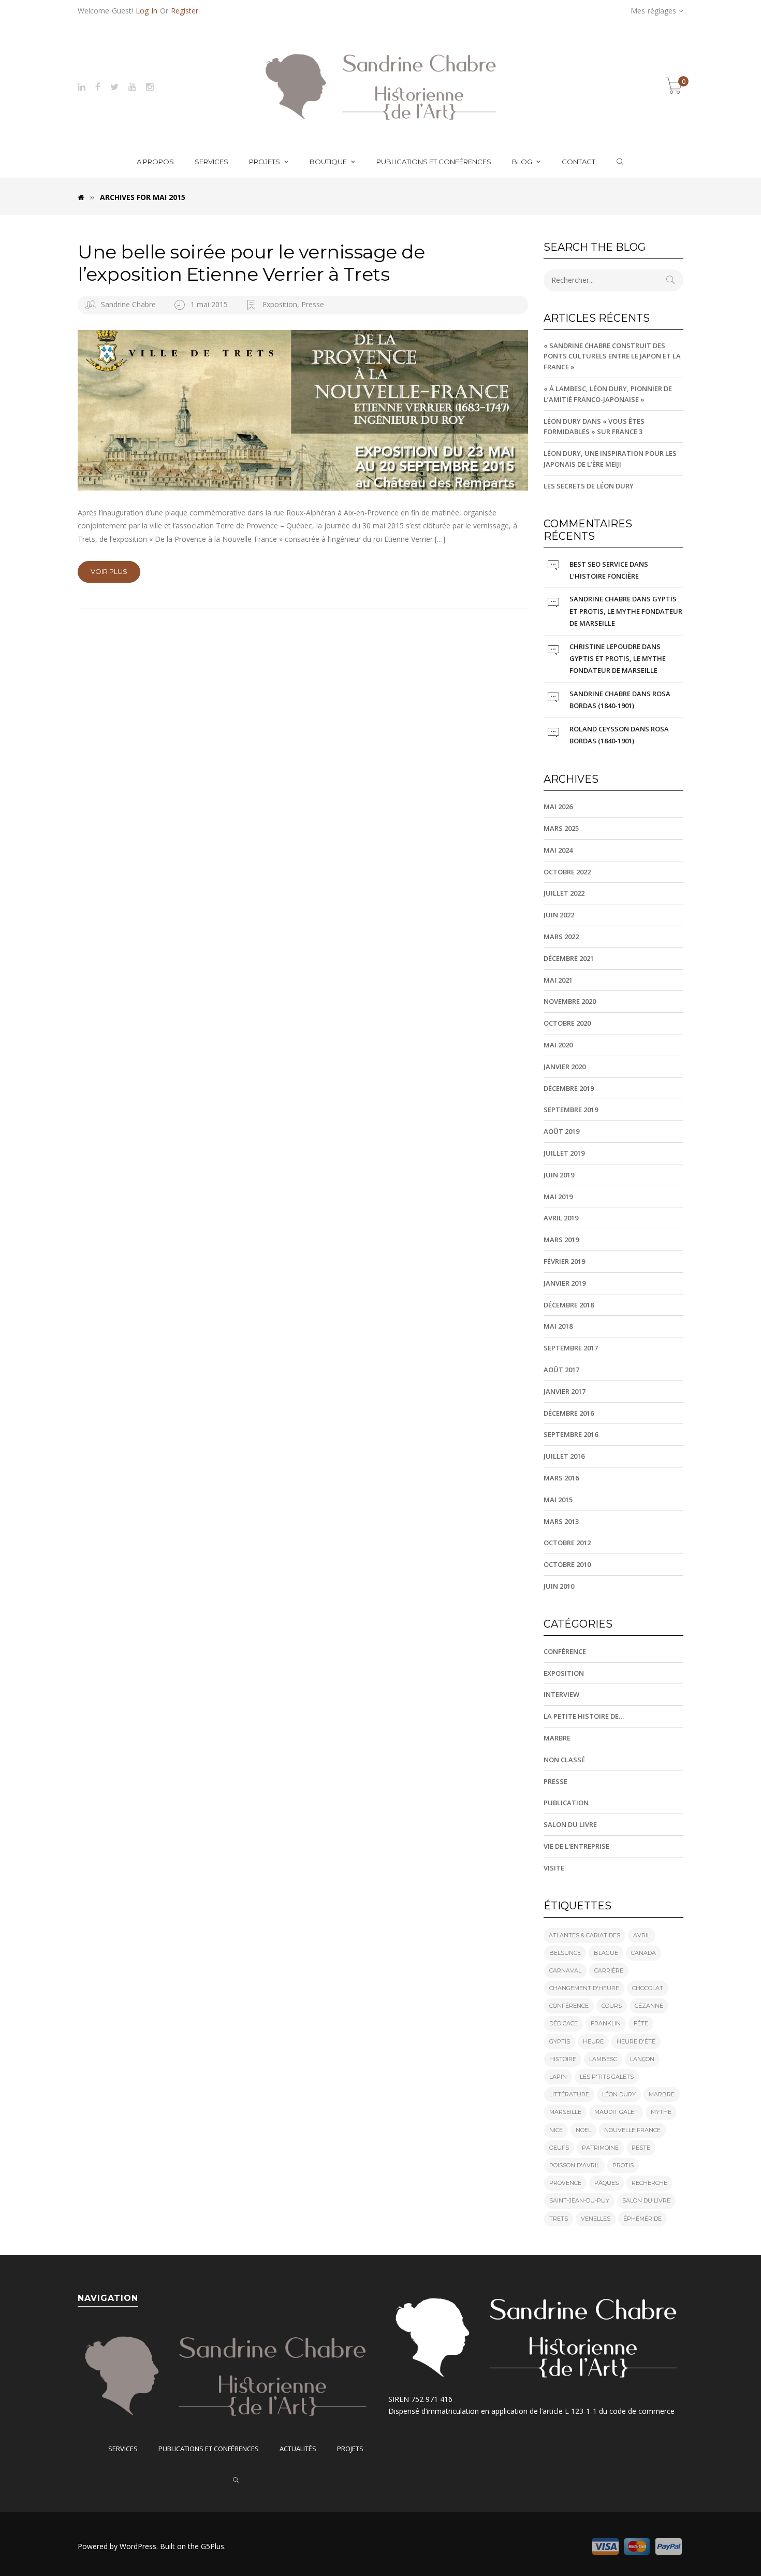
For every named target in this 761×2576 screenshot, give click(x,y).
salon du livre (646, 2200)
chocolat (648, 1988)
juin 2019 (559, 1175)
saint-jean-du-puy (579, 2200)
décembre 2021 (569, 958)
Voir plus (109, 571)
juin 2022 (559, 915)
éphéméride (642, 2219)
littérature (569, 2094)
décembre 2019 (569, 1088)
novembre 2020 (570, 1001)
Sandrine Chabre (128, 304)
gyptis (560, 2041)
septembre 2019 (571, 1110)
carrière (609, 1970)
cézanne (649, 2006)
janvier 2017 (565, 1391)
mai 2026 (558, 807)
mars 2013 (561, 1521)
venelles (596, 2219)
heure (593, 2041)
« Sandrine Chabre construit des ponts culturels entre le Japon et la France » (612, 356)
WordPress (138, 2546)
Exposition (280, 304)
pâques (606, 2183)
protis (623, 2165)
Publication (566, 1803)
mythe (661, 2112)
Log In (147, 11)
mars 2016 (561, 1478)
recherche (649, 2183)
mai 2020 (558, 1045)
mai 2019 (558, 1197)
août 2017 (561, 1370)
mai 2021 (558, 980)
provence (565, 2183)
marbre (662, 2094)
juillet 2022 (564, 893)
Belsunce (565, 1953)
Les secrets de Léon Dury (589, 486)
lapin (558, 2077)
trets (559, 2219)
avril (642, 1935)
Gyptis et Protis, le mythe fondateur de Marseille (626, 611)
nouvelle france (632, 2130)
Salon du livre (570, 1824)
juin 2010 (559, 1586)
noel (583, 2130)
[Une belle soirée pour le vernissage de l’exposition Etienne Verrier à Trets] (303, 410)
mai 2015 (558, 1500)
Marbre (557, 1738)
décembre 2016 (569, 1413)
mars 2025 (561, 828)
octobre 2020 (567, 1023)
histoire (563, 2059)
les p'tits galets (607, 2077)
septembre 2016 (571, 1434)
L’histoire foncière (604, 576)
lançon (642, 2059)
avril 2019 (561, 1218)
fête (641, 2023)
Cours (612, 2006)
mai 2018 (558, 1326)
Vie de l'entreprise (576, 1846)
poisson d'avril (574, 2165)
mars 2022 (561, 937)
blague (606, 1953)
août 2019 (561, 1131)
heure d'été (636, 2041)
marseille (565, 2112)
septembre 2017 (571, 1348)
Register (185, 11)
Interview (561, 1694)
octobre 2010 (567, 1564)
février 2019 (564, 1261)
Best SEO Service (599, 564)
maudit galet (616, 2112)
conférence (569, 2006)
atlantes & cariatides (584, 1935)
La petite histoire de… (584, 1716)
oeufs (559, 2148)
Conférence (565, 1651)
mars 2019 (561, 1240)
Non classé (564, 1760)
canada (643, 1953)
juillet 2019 (564, 1153)
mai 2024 (558, 850)
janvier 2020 (565, 1067)
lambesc (603, 2059)
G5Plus (213, 2546)
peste (641, 2148)
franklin (606, 2023)
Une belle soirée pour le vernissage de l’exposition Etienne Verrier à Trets (251, 263)
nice (556, 2130)
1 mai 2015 (210, 304)
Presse (313, 304)
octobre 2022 (567, 872)
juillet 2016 (564, 1456)
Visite (554, 1868)
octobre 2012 (567, 1543)
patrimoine (600, 2148)
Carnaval (565, 1970)
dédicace (564, 2023)
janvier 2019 (565, 1283)
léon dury (619, 2094)
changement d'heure (584, 1988)
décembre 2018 (569, 1305)
